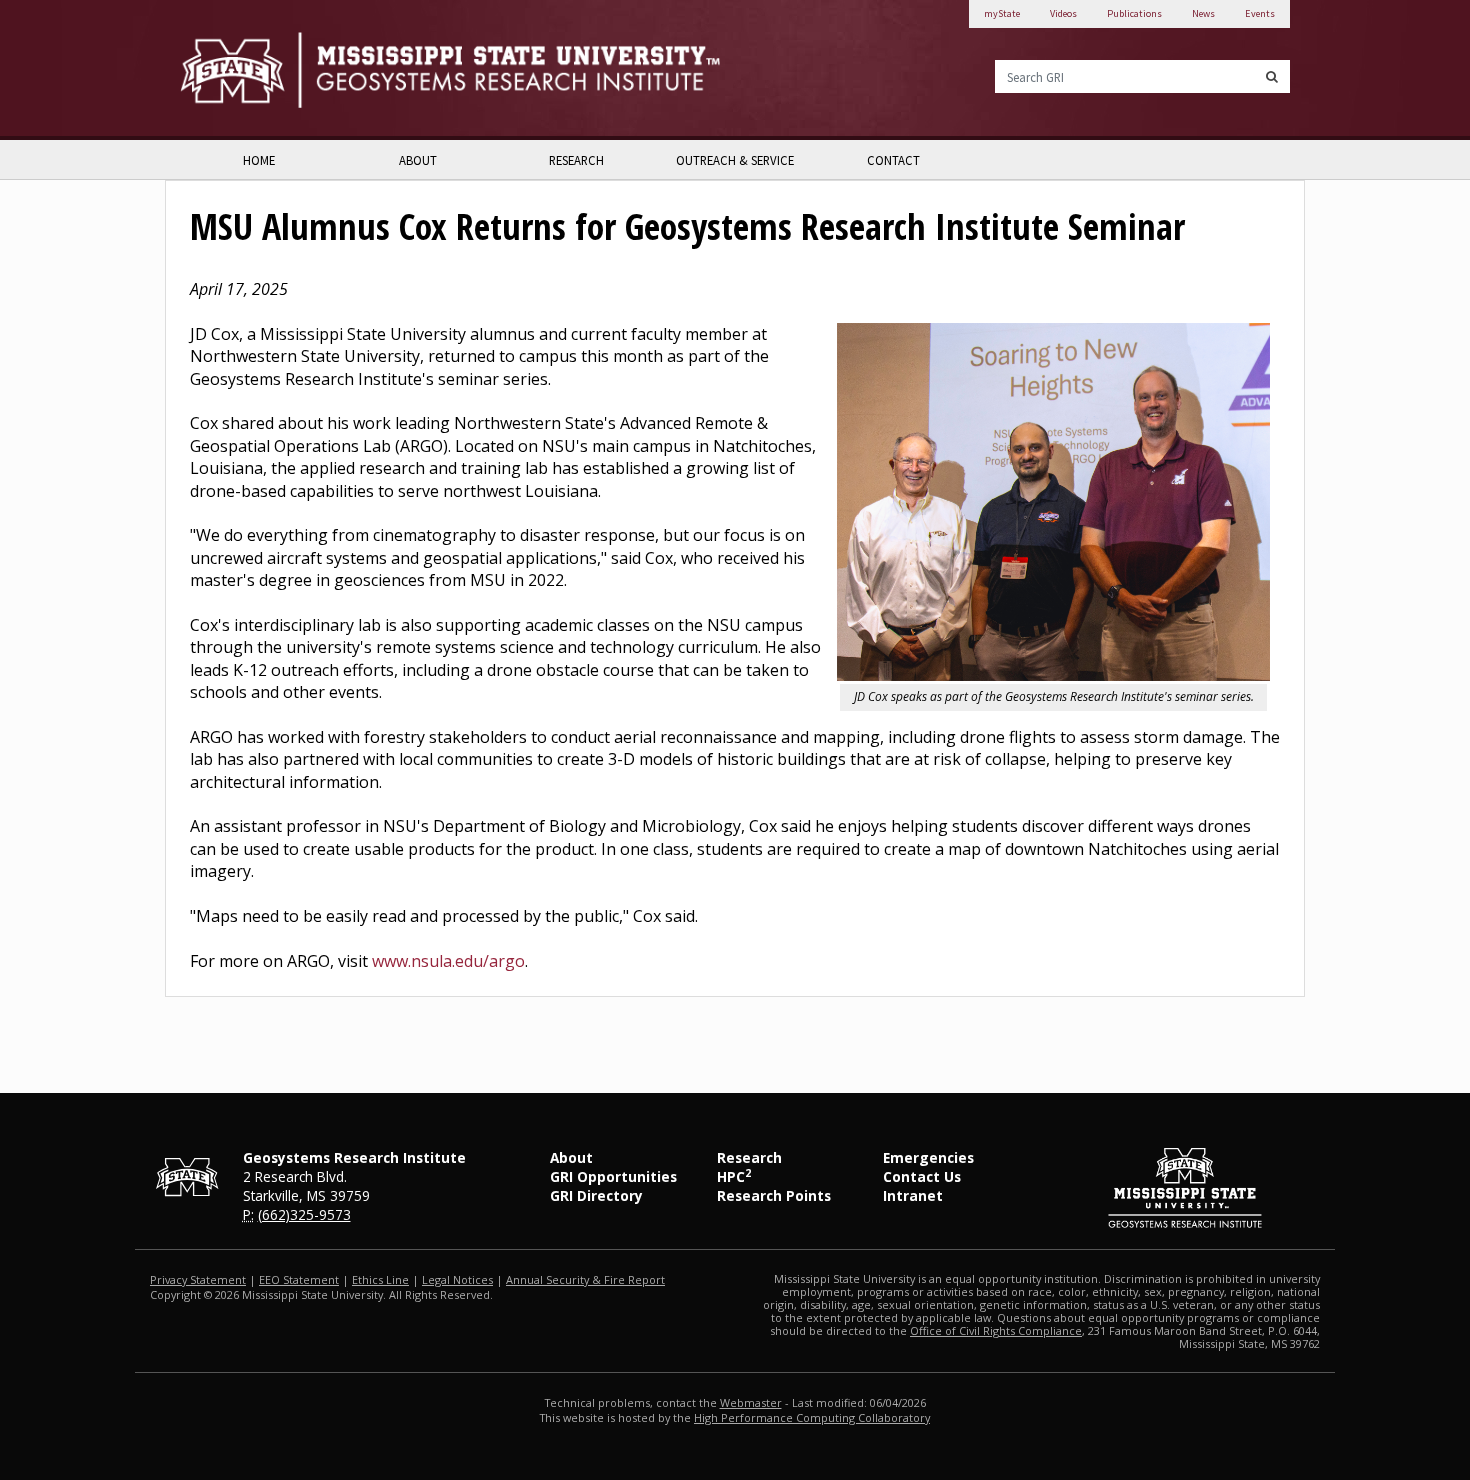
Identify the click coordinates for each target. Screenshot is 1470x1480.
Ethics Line (380, 1279)
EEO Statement (299, 1279)
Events (1260, 13)
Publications (1134, 13)
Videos (1063, 13)
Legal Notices (457, 1279)
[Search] (1272, 76)
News (1203, 13)
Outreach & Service (735, 160)
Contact (893, 160)
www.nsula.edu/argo (448, 961)
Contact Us (922, 1176)
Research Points (774, 1195)
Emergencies (928, 1157)
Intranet (913, 1195)
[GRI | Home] (450, 69)
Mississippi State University (230, 69)
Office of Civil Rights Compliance (996, 1330)
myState (1002, 13)
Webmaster (751, 1402)
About (418, 160)
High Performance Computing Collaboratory (812, 1417)
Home (259, 160)
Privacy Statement (198, 1279)
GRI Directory (596, 1195)
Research (576, 160)
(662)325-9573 (304, 1214)
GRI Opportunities (613, 1176)
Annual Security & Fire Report (585, 1279)
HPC (734, 1176)
